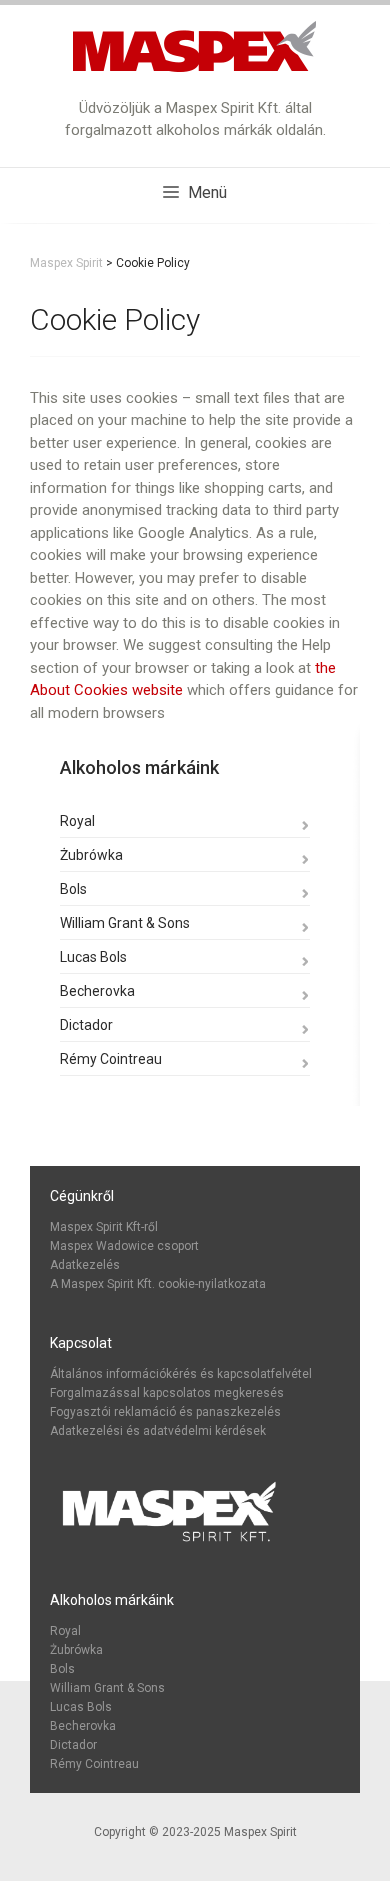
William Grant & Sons (125, 923)
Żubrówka (91, 855)
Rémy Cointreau (111, 1059)
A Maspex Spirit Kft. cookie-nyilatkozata (158, 1284)
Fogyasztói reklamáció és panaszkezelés (165, 1412)
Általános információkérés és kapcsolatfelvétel (181, 1374)
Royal (77, 821)
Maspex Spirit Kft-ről (104, 1227)
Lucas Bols (93, 957)
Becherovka (97, 991)
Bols (73, 889)
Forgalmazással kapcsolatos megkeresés (167, 1393)
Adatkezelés (85, 1265)
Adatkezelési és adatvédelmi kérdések (158, 1431)
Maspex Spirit (260, 1832)
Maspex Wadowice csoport (124, 1246)
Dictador (86, 1025)
